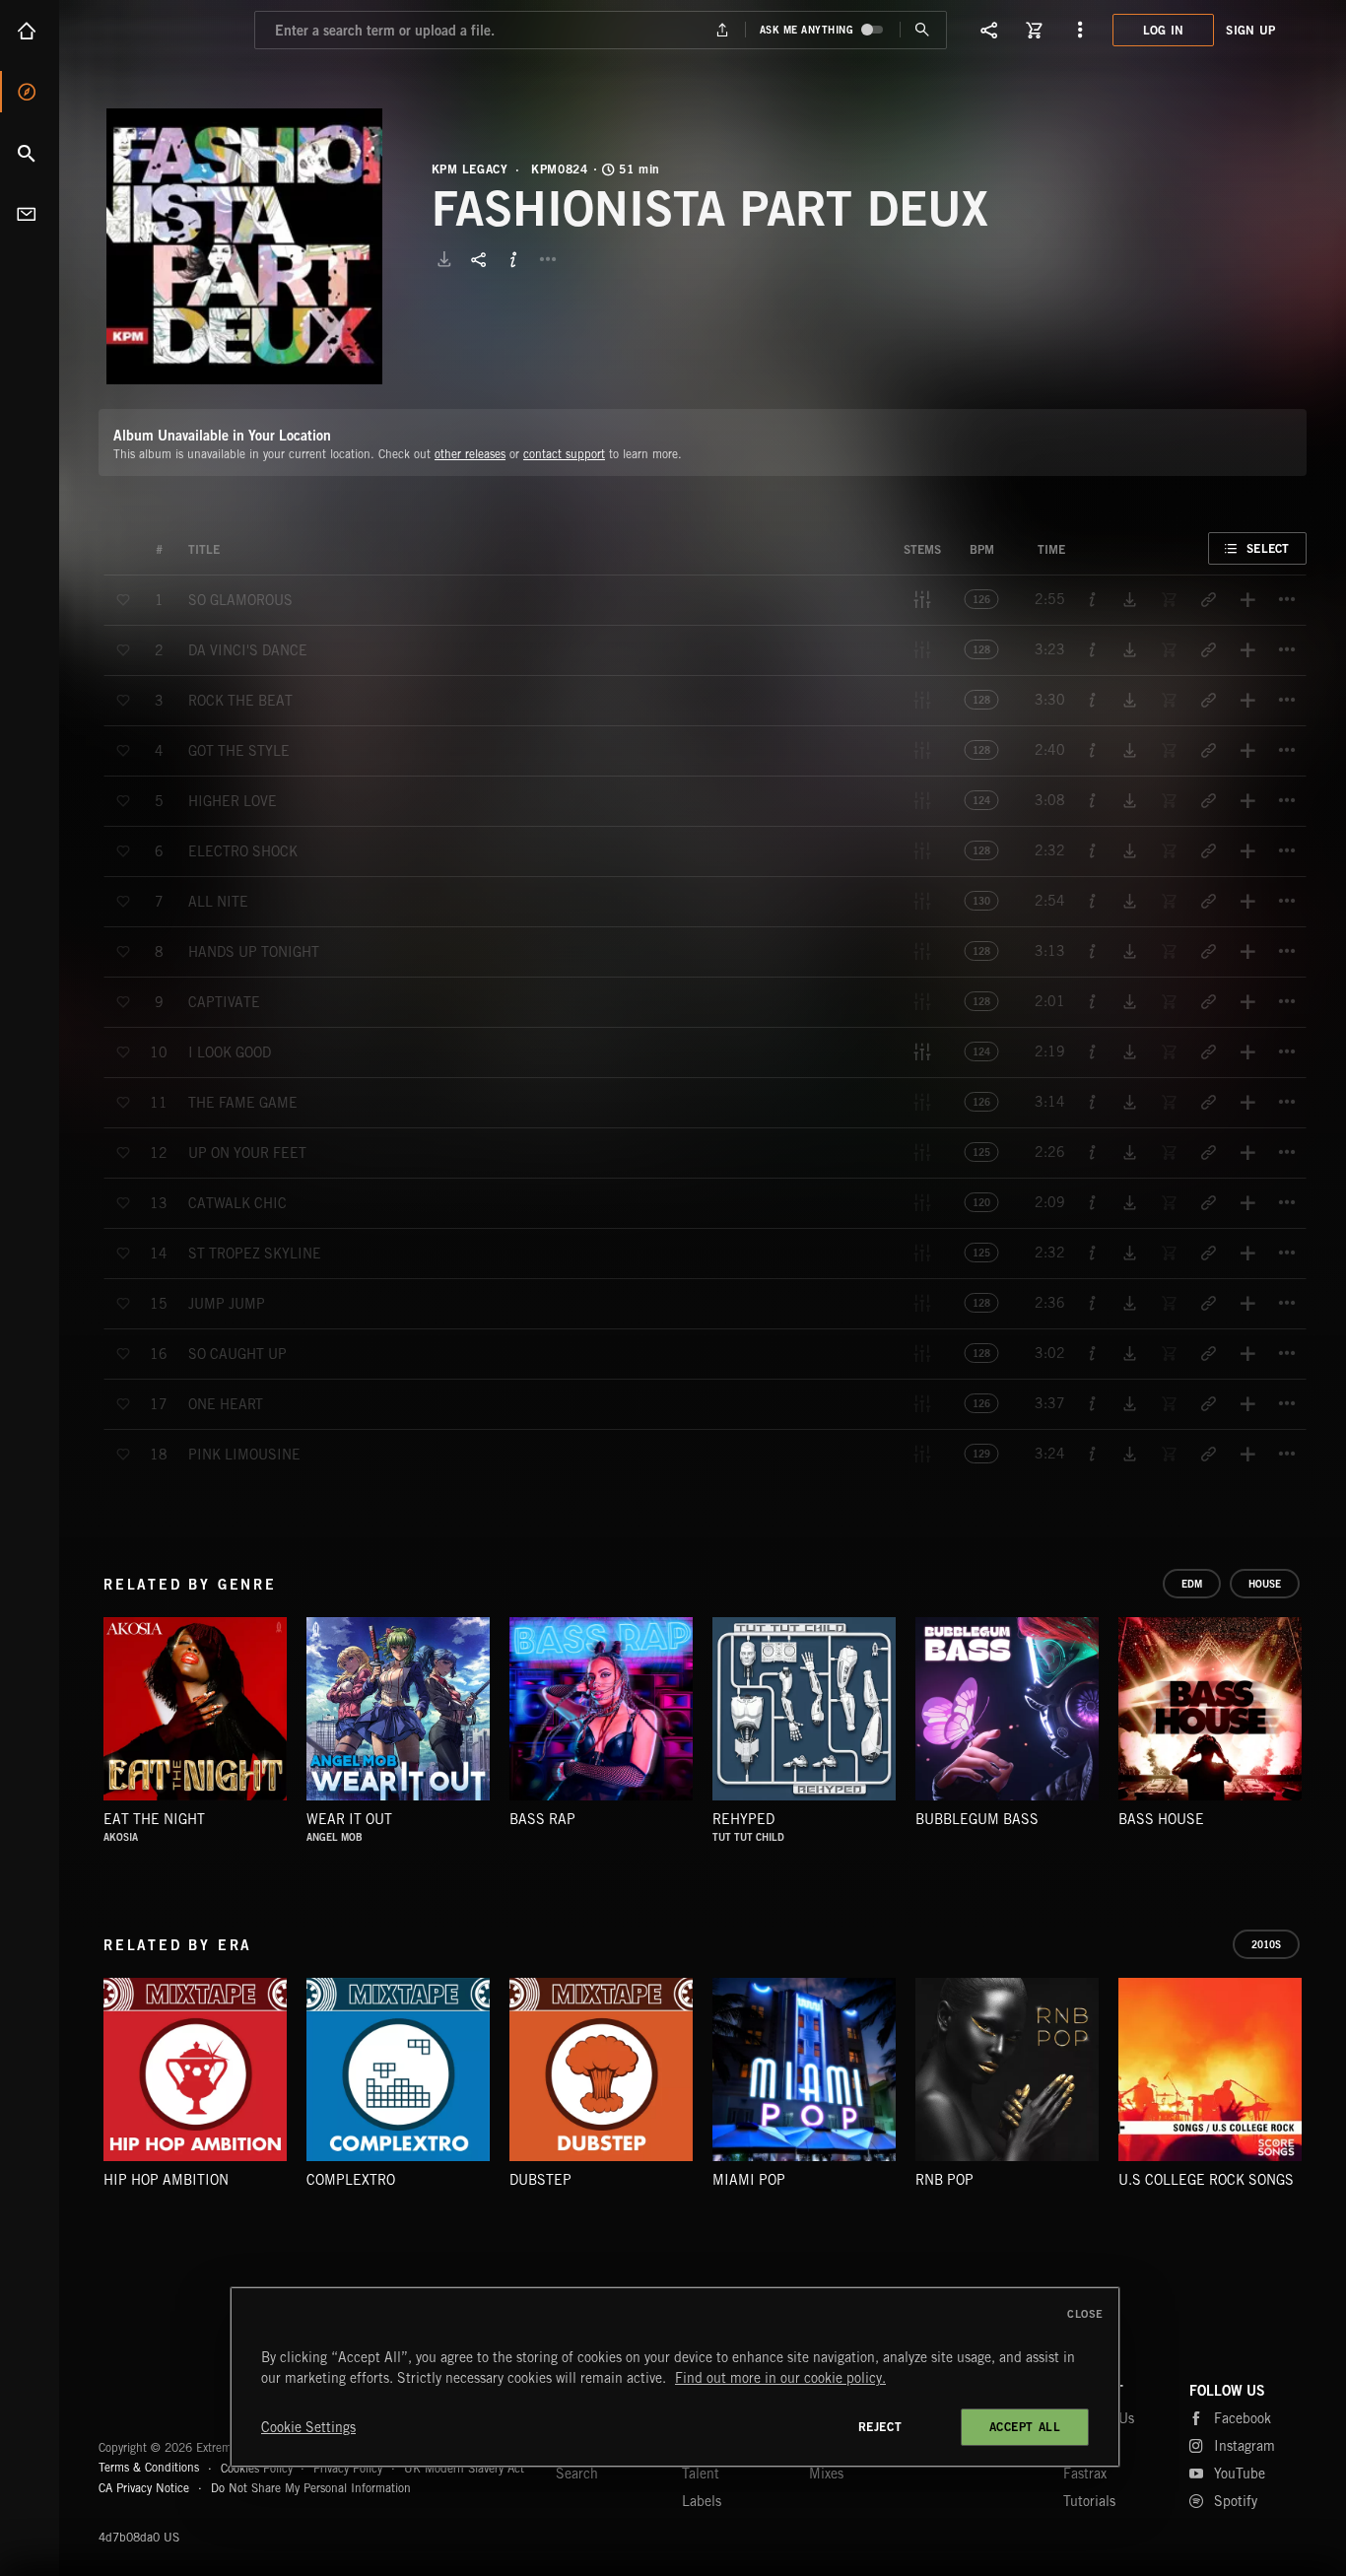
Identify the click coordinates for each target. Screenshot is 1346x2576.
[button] (244, 246)
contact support (564, 454)
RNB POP (944, 2180)
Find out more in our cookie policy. (780, 2378)
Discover (30, 92)
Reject (880, 2427)
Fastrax (1085, 2474)
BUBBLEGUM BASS (977, 1819)
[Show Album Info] (513, 259)
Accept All (1025, 2427)
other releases (470, 454)
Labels (702, 2501)
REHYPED (743, 1819)
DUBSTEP (540, 2180)
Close (1085, 2314)
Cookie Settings (308, 2427)
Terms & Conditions (149, 2467)
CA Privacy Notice (144, 2488)
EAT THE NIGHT (154, 1819)
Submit (923, 30)
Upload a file (722, 30)
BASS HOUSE (1161, 1819)
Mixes (826, 2474)
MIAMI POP (749, 2180)
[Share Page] (989, 30)
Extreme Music (175, 2400)
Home (30, 31)
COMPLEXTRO (351, 2180)
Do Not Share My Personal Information (311, 2488)
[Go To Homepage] (167, 30)
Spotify (1236, 2501)
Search (30, 153)
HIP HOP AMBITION (166, 2180)
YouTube (1240, 2474)
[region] (675, 2377)
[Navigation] (1080, 30)
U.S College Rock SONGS (1206, 2180)
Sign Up (1250, 30)
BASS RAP (542, 1819)
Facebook (1243, 2418)
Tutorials (1089, 2501)
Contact (30, 214)
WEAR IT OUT (349, 1819)
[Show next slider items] (1321, 1719)
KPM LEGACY (470, 169)
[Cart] (1035, 30)
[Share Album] (479, 259)
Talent (701, 2474)
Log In (1164, 30)
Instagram (1245, 2446)
